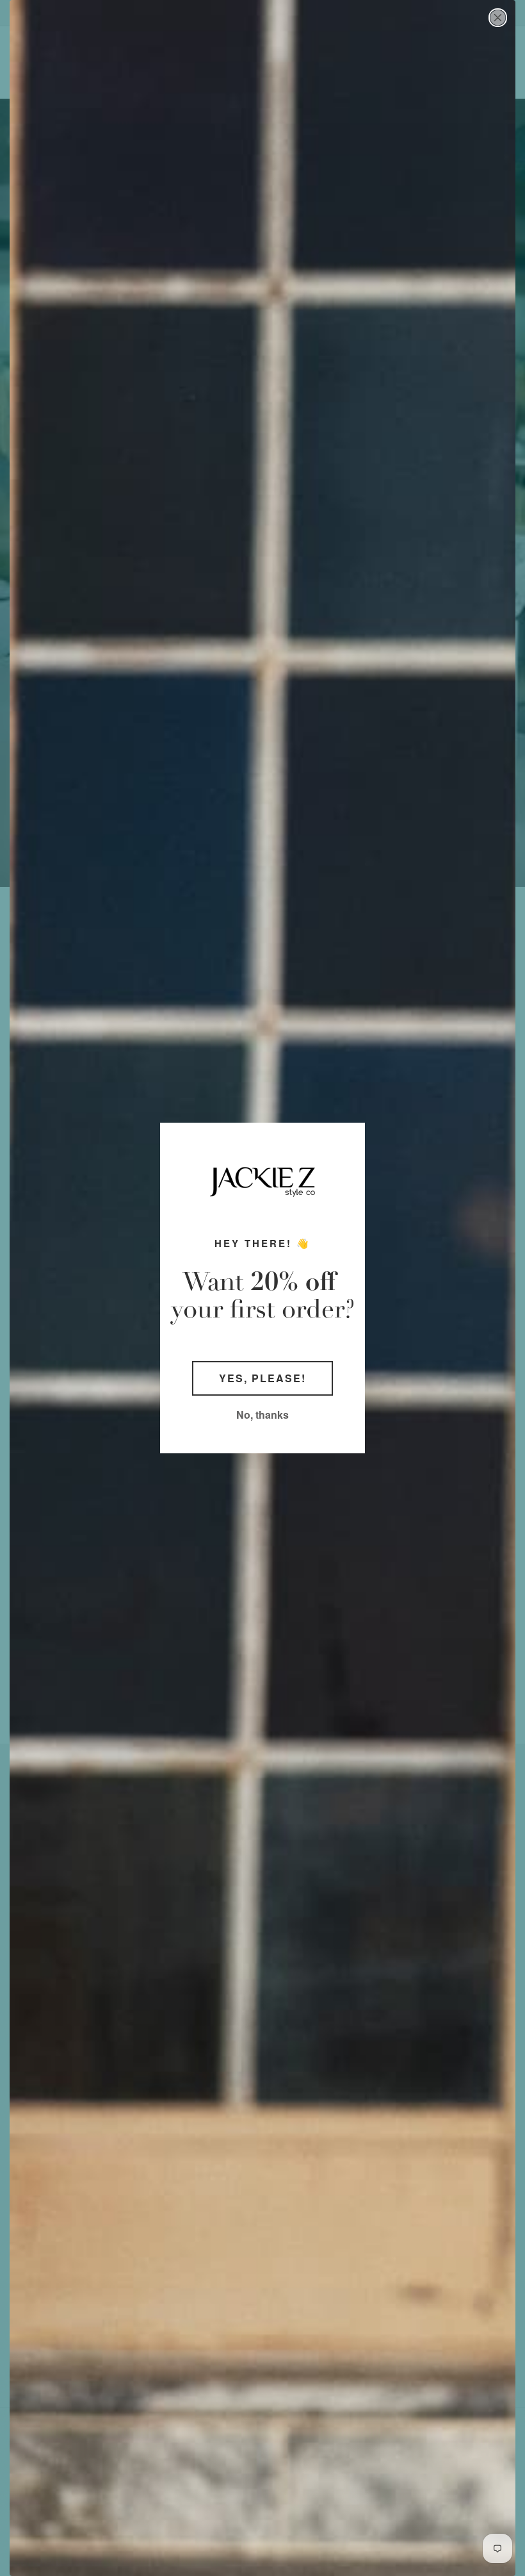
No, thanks (262, 1415)
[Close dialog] (498, 18)
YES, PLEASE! (262, 1378)
